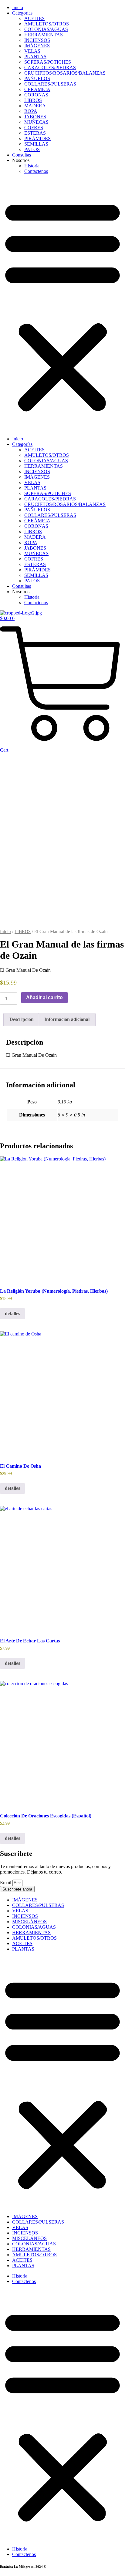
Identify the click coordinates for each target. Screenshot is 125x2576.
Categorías (22, 13)
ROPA (31, 111)
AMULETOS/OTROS (47, 24)
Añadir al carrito (44, 997)
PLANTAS (35, 57)
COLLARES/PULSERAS (50, 84)
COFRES (34, 128)
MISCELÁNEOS (29, 1922)
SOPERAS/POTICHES (48, 62)
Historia (32, 166)
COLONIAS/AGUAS (46, 29)
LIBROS (33, 100)
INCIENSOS (37, 40)
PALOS (32, 149)
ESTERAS (35, 133)
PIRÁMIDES (37, 138)
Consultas (22, 155)
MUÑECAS (36, 122)
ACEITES (34, 18)
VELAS (32, 51)
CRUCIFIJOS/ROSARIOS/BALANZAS (65, 73)
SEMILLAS (36, 144)
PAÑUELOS (37, 78)
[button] (62, 305)
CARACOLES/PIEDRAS (50, 67)
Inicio (18, 7)
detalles (12, 1313)
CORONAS (36, 95)
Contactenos (36, 171)
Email (6, 1882)
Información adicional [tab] (67, 1019)
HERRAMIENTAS (44, 35)
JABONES (35, 117)
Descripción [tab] (22, 1019)
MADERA (35, 106)
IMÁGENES (37, 46)
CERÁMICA (37, 89)
